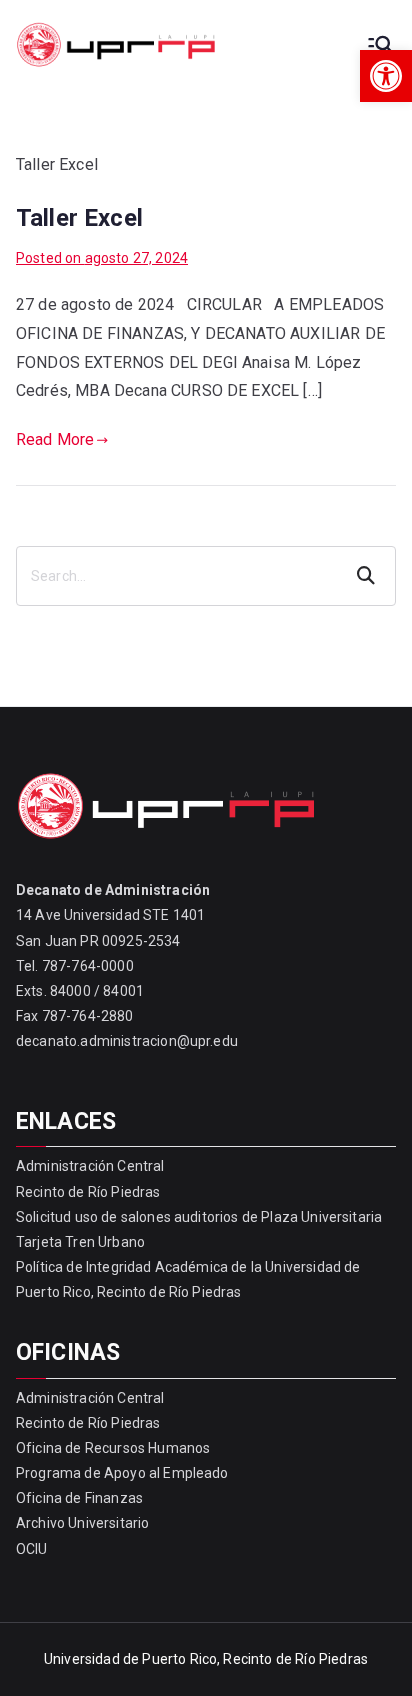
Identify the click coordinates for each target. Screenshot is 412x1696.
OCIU (32, 1549)
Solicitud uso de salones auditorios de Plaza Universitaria (199, 1217)
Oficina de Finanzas (79, 1498)
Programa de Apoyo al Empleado (122, 1473)
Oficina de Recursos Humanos (113, 1448)
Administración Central (90, 1166)
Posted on (102, 258)
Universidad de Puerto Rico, (132, 1659)
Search (368, 576)
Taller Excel (79, 218)
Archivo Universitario (82, 1523)
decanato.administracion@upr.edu (127, 1041)
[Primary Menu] (380, 45)
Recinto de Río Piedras (88, 1192)
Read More (55, 439)
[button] (386, 76)
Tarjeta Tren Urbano (80, 1242)
